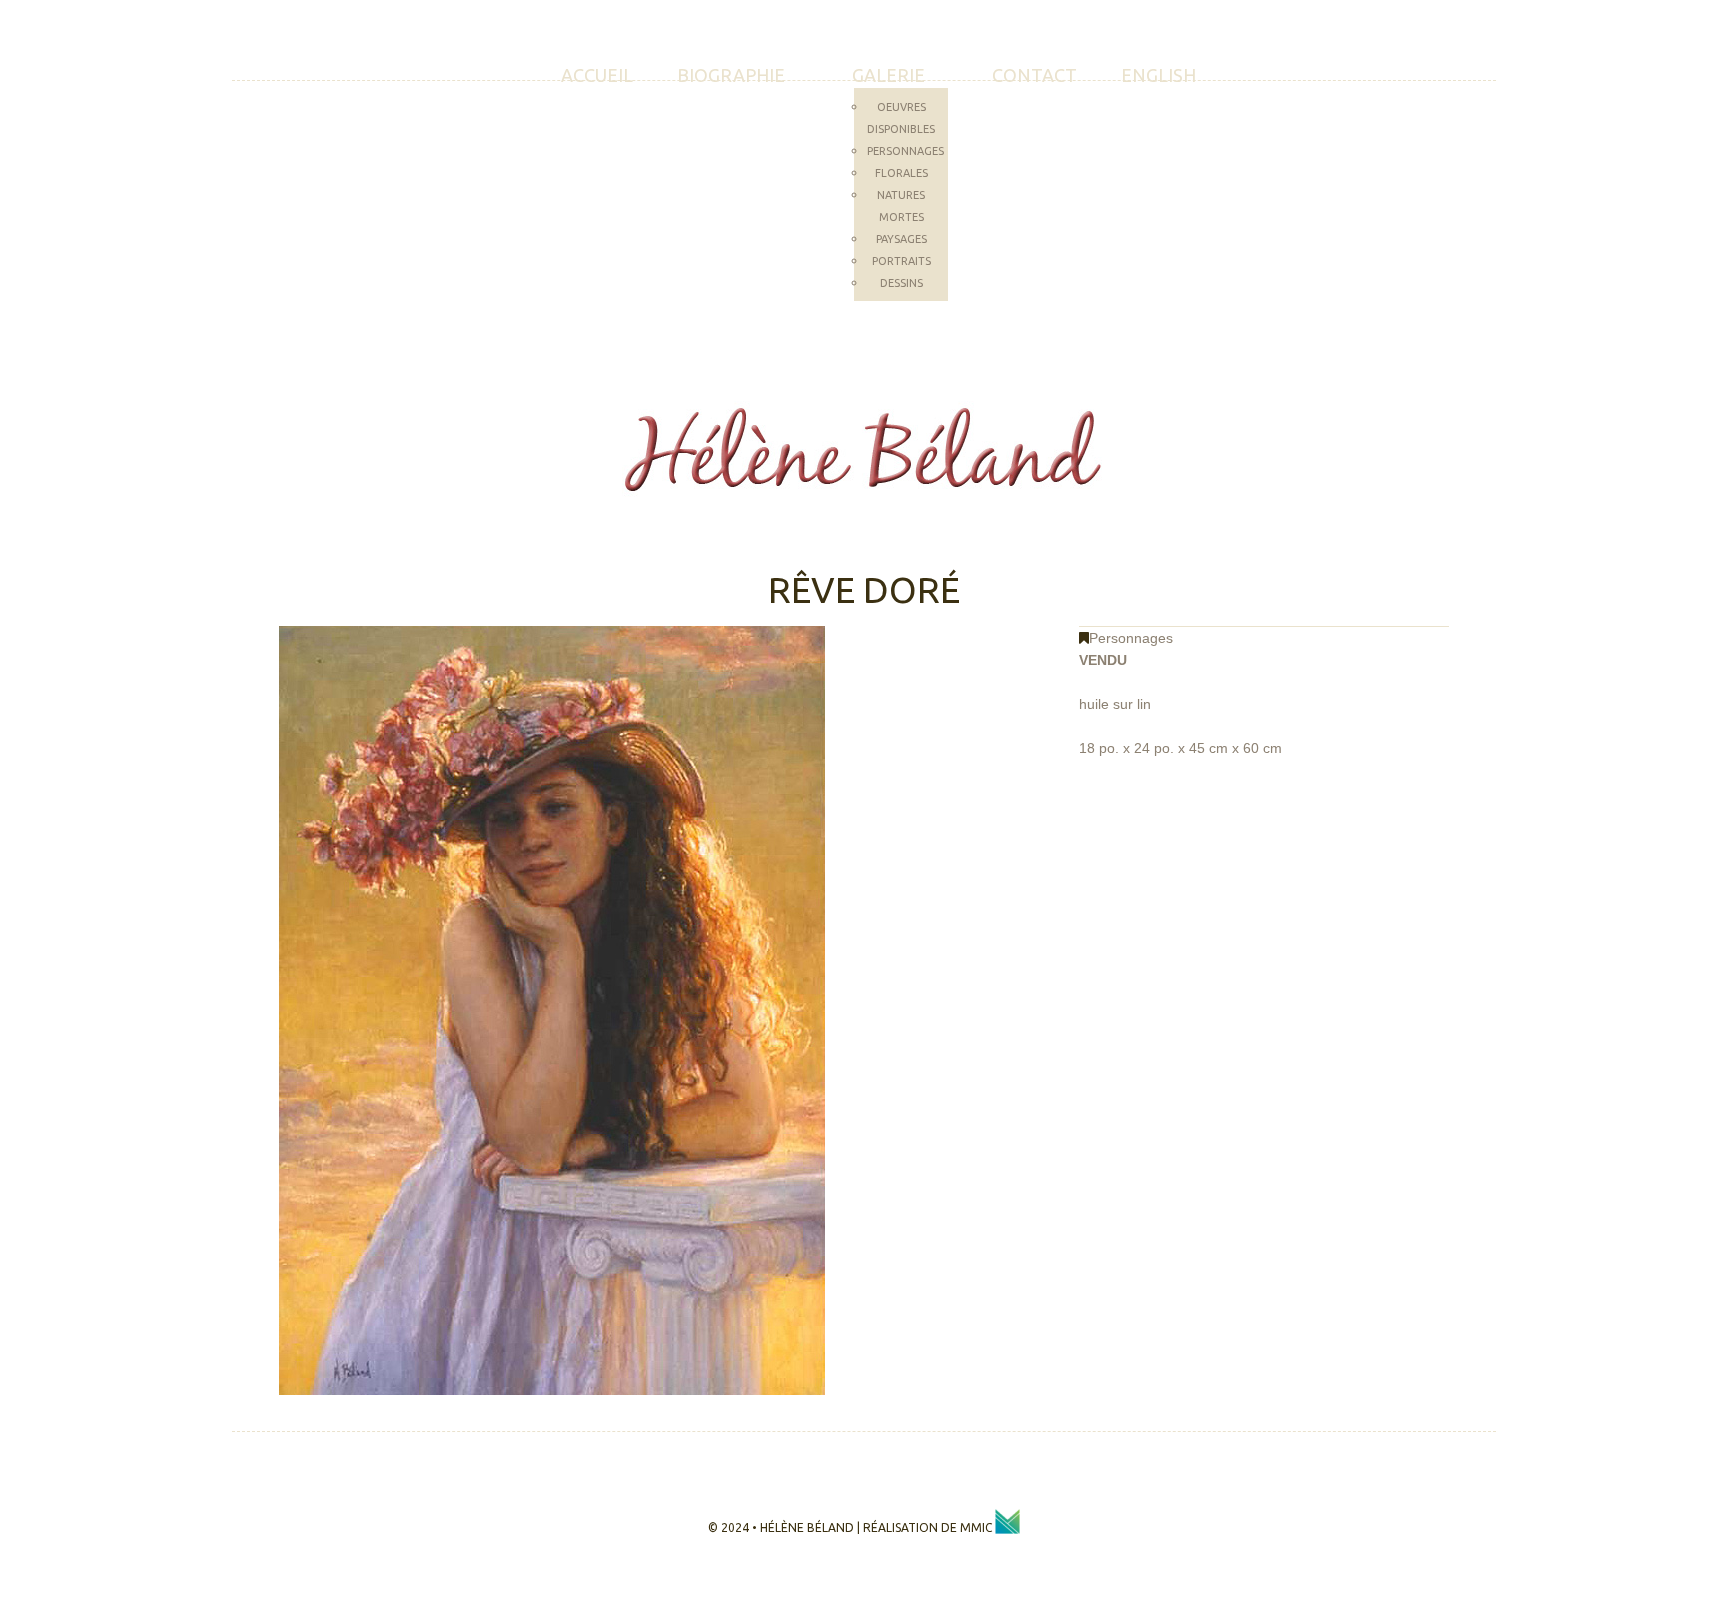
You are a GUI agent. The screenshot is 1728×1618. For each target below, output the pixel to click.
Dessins (901, 283)
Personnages (905, 151)
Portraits (901, 261)
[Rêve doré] (552, 1009)
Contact (1034, 75)
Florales (901, 173)
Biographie (731, 75)
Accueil (597, 75)
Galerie (888, 75)
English (1158, 75)
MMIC (977, 1527)
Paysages (901, 239)
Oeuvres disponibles (901, 118)
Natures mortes (901, 206)
